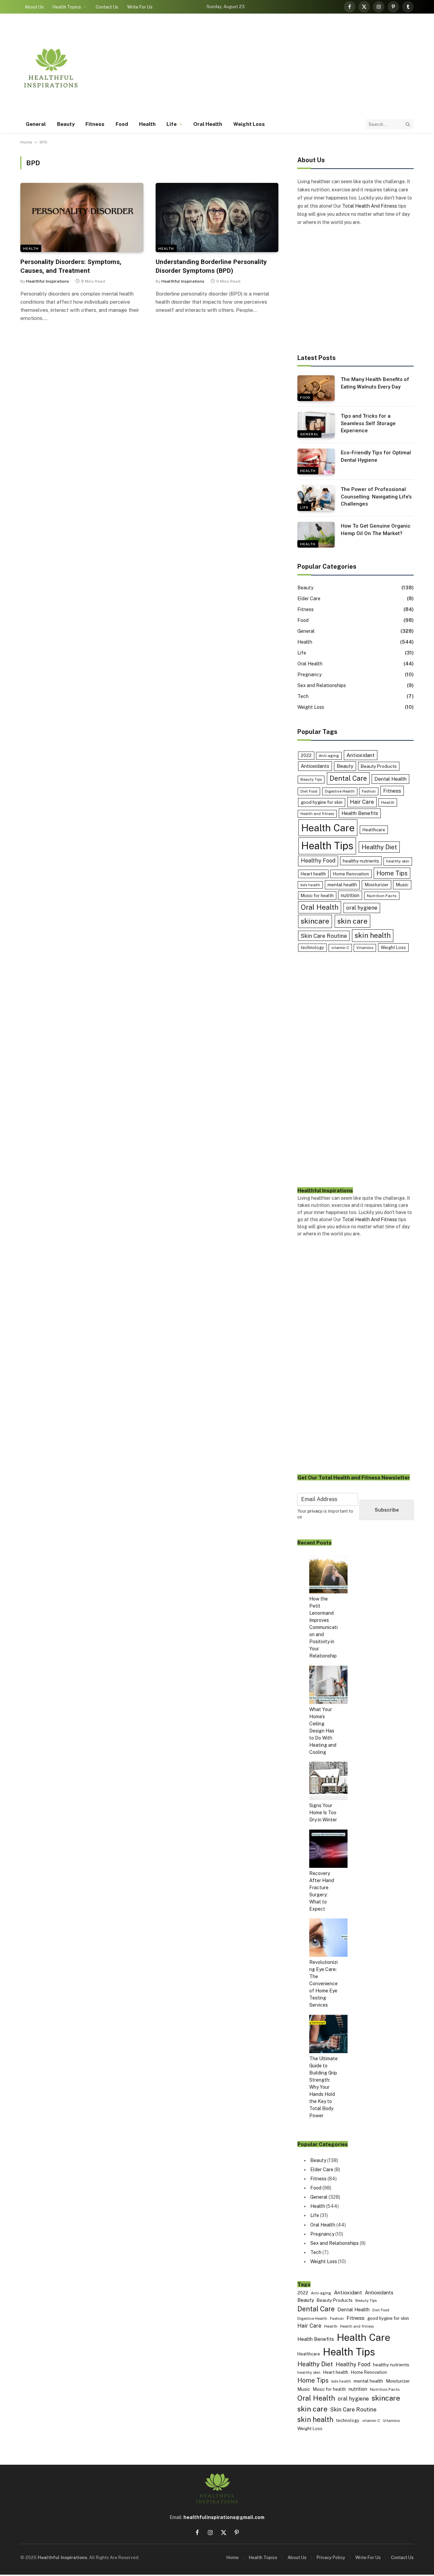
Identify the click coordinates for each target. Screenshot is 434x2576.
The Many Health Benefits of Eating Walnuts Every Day (375, 383)
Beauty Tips (311, 779)
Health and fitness (317, 814)
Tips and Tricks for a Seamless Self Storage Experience (368, 423)
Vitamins (365, 948)
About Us (34, 7)
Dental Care (348, 778)
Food (122, 124)
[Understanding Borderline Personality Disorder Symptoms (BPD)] (217, 217)
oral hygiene (362, 908)
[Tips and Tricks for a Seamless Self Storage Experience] (316, 425)
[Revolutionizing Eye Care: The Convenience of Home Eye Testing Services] (328, 1939)
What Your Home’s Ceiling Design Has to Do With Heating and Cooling (323, 1731)
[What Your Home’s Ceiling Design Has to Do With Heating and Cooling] (328, 1686)
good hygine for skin (322, 802)
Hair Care (362, 802)
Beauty (66, 124)
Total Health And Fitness (370, 206)
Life (171, 124)
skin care (352, 921)
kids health (310, 885)
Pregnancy (309, 675)
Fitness (95, 124)
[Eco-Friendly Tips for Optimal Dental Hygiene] (316, 461)
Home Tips (392, 873)
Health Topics (67, 7)
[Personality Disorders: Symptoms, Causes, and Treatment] (82, 217)
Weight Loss (249, 124)
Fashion (369, 791)
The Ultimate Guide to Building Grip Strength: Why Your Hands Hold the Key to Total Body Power (323, 2087)
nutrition (350, 895)
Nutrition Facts (382, 896)
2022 (306, 755)
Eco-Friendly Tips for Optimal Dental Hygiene (376, 456)
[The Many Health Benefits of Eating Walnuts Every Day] (316, 388)
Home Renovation (351, 874)
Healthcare (374, 830)
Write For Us (140, 7)
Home (26, 142)
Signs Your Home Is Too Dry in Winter (323, 1813)
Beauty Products (379, 766)
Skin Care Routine (324, 936)
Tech (303, 696)
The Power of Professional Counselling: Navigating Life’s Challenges (376, 497)
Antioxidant (361, 755)
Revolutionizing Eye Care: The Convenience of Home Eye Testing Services (323, 1984)
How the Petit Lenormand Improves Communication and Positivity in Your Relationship (323, 1627)
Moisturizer (377, 885)
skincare (315, 921)
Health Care (328, 828)
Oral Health (208, 124)
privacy (315, 1511)
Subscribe (387, 1510)
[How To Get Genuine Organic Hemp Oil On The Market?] (316, 535)
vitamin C (340, 948)
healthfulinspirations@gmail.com (224, 2517)
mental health (342, 885)
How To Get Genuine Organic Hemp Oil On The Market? (376, 529)
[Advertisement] (290, 68)
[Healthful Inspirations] (51, 68)
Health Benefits (360, 813)
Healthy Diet (379, 847)
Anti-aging (329, 756)
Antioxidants (315, 766)
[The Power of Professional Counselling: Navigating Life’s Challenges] (316, 498)
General (36, 124)
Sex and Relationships (322, 685)
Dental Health (390, 779)
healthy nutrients (361, 861)
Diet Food (309, 791)
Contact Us (107, 7)
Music (402, 885)
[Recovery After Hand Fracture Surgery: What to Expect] (328, 1850)
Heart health (313, 874)
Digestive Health (340, 791)
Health (147, 124)
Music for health (317, 896)
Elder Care (309, 599)
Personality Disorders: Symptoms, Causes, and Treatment (71, 266)
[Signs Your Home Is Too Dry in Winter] (328, 1782)
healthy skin (398, 861)
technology (312, 948)
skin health (373, 935)
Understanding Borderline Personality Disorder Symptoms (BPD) (211, 266)
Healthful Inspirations (48, 281)
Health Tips (327, 846)
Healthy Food (318, 861)
